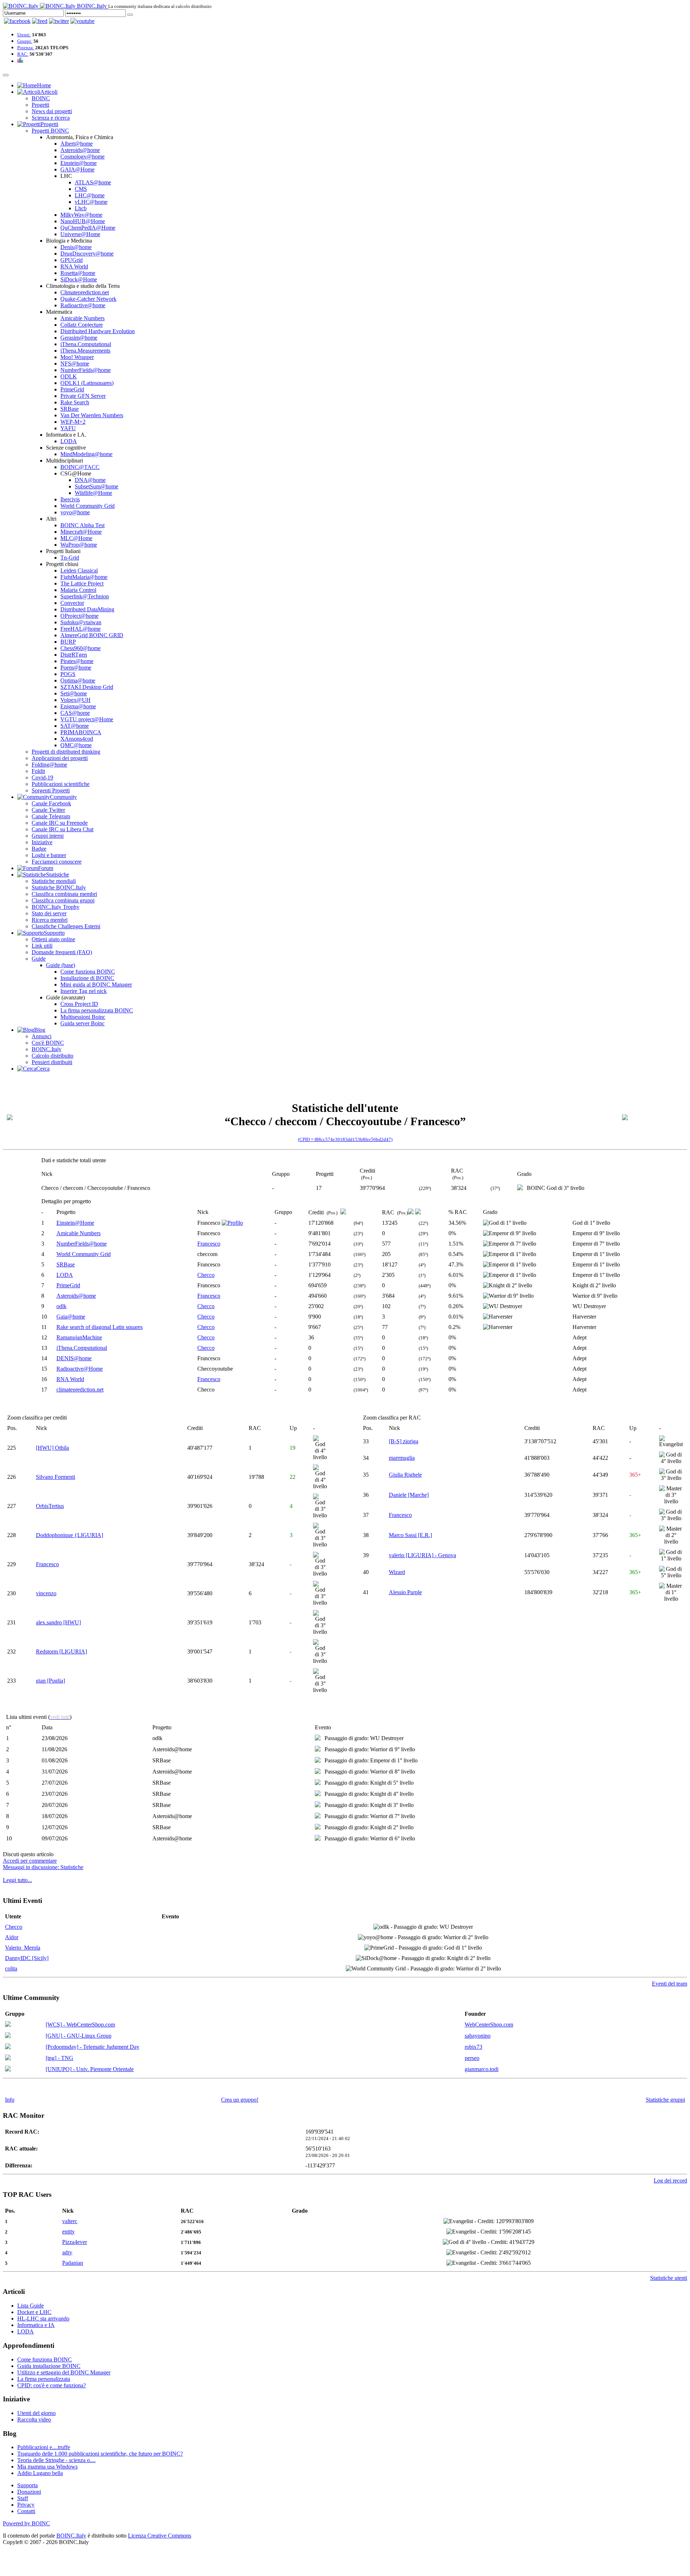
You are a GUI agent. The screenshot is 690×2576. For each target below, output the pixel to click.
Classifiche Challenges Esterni (66, 926)
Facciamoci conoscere (57, 862)
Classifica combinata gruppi (63, 900)
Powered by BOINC (26, 2523)
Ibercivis (70, 499)
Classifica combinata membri (64, 894)
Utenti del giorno (36, 2413)
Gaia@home (71, 1317)
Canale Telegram (51, 816)
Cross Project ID (79, 1004)
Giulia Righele (405, 1475)
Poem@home (76, 668)
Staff (23, 2498)
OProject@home (79, 616)
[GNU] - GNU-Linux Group (79, 2036)
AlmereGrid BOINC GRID (92, 635)
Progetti (40, 105)
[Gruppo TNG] (8, 2058)
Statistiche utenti (669, 2278)
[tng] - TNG (59, 2058)
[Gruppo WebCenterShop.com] (8, 2025)
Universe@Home (80, 234)
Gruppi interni (48, 836)
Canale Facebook (51, 803)
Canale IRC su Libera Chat (63, 829)
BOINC (41, 98)
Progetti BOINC (50, 131)
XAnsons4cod (77, 739)
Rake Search (75, 402)
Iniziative (42, 842)
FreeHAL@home (80, 629)
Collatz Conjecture (82, 325)
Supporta (27, 2485)
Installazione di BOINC (87, 978)
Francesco (209, 1244)
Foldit (38, 771)
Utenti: (24, 35)
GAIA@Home (77, 169)
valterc (70, 2221)
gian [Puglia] (50, 1681)
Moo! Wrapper (77, 357)
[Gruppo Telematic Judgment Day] (8, 2047)
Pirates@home (77, 661)
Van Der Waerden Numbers (92, 415)
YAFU (68, 428)
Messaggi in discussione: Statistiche (43, 1867)
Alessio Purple (405, 1592)
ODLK (69, 376)
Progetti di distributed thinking (66, 752)
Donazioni (29, 2492)
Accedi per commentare (30, 1861)
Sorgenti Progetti (51, 790)
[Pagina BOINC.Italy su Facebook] (17, 21)
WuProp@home (79, 545)
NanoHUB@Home (83, 221)
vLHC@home (91, 202)
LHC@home (90, 195)
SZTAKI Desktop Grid (87, 687)
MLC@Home (76, 538)
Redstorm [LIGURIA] (61, 1652)
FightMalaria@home (84, 577)
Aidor (12, 1937)
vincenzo (46, 1593)
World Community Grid (88, 506)
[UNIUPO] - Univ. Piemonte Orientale (90, 2069)
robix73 (473, 2047)
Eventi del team (670, 1984)
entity (68, 2232)
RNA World (74, 266)
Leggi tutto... (17, 1880)
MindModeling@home (86, 454)
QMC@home (76, 745)
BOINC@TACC (80, 467)
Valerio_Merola (23, 1948)
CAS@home (75, 713)
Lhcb (81, 208)
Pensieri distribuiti (52, 1062)
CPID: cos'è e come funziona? (52, 2385)
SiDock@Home (79, 279)
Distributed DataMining (87, 609)
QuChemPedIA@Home (88, 228)
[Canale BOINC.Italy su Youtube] (40, 21)
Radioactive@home (83, 305)
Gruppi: (25, 41)
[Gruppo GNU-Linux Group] (8, 2036)
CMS (81, 189)
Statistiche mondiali (54, 881)
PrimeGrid (72, 389)
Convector (72, 603)
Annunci (42, 1036)
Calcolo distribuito (52, 1056)
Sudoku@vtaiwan (81, 622)
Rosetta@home (78, 273)
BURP (68, 642)
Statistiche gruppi (665, 2100)
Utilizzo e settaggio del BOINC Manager (64, 2372)
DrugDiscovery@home (87, 254)
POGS (68, 674)
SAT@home (75, 726)
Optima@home (78, 680)
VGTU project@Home (87, 719)
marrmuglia (402, 1458)
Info (10, 2100)
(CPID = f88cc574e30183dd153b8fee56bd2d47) (345, 1139)
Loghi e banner (49, 855)
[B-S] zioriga (404, 1441)
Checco (206, 1275)
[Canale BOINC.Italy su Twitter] (59, 21)
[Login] (130, 15)
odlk (61, 1306)
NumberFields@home (86, 370)
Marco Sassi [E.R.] (410, 1535)
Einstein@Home (75, 1223)
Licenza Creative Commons (160, 2536)
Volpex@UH (75, 700)
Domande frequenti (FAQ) (62, 952)
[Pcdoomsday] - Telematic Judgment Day (93, 2047)
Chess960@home (80, 648)
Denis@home (76, 247)
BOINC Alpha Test (82, 525)
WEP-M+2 (73, 422)
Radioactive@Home (80, 1369)
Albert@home (77, 144)
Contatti (26, 2511)
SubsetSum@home (96, 486)
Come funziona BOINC (88, 972)
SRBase (70, 409)
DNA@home (90, 480)
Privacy (26, 2505)
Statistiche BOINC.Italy (59, 887)
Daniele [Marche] (409, 1495)
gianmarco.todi (482, 2069)
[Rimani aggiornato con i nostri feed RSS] (82, 21)
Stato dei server (49, 913)
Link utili (42, 946)
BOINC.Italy (47, 1049)
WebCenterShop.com (489, 2025)
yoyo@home (75, 512)
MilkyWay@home (81, 215)
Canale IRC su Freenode (60, 823)
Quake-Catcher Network (88, 299)
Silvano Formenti (56, 1477)
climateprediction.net (80, 1390)
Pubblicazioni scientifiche (61, 784)
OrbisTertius (50, 1506)
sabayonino (478, 2036)
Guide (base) (61, 965)
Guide (39, 959)
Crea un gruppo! (240, 2100)
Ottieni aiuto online (53, 939)
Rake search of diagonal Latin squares (100, 1327)
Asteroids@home (80, 150)
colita (11, 1968)
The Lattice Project (82, 583)
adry (67, 2252)
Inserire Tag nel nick (84, 991)
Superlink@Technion (85, 596)
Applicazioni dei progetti (60, 758)
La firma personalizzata (44, 2379)
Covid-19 (42, 778)
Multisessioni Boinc (83, 1017)
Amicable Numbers (82, 318)
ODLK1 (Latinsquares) (87, 383)
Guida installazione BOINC (49, 2366)
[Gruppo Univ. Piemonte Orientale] (8, 2069)
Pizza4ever (75, 2242)
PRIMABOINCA (81, 732)
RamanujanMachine (79, 1337)
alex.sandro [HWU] (58, 1622)
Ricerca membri (50, 920)
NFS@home (75, 364)
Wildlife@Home (93, 493)
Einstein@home (79, 163)
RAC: (23, 54)
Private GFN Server (83, 396)
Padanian (73, 2263)
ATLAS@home (93, 182)
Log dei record (670, 2181)
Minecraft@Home (81, 532)
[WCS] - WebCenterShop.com (80, 2025)
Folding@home (49, 765)
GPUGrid (72, 260)
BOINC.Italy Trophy (56, 907)
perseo (472, 2058)
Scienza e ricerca (51, 118)
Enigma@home (78, 706)
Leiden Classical (79, 571)
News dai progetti (52, 111)
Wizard (397, 1572)
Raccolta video (34, 2419)
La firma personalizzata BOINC (97, 1010)
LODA (69, 441)
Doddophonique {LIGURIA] (70, 1535)
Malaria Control (78, 590)
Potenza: (26, 48)
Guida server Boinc (82, 1023)
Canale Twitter (48, 810)
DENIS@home (74, 1358)
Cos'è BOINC (48, 1043)
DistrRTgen (74, 655)
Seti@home (74, 693)
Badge (39, 849)
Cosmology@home (82, 157)
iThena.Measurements (85, 351)
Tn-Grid (70, 558)
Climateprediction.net (85, 292)
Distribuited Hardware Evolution (98, 331)
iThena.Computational (86, 344)
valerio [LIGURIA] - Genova (422, 1555)
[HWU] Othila (52, 1448)
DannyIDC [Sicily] (27, 1958)
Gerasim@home (79, 338)
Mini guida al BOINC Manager (96, 985)
